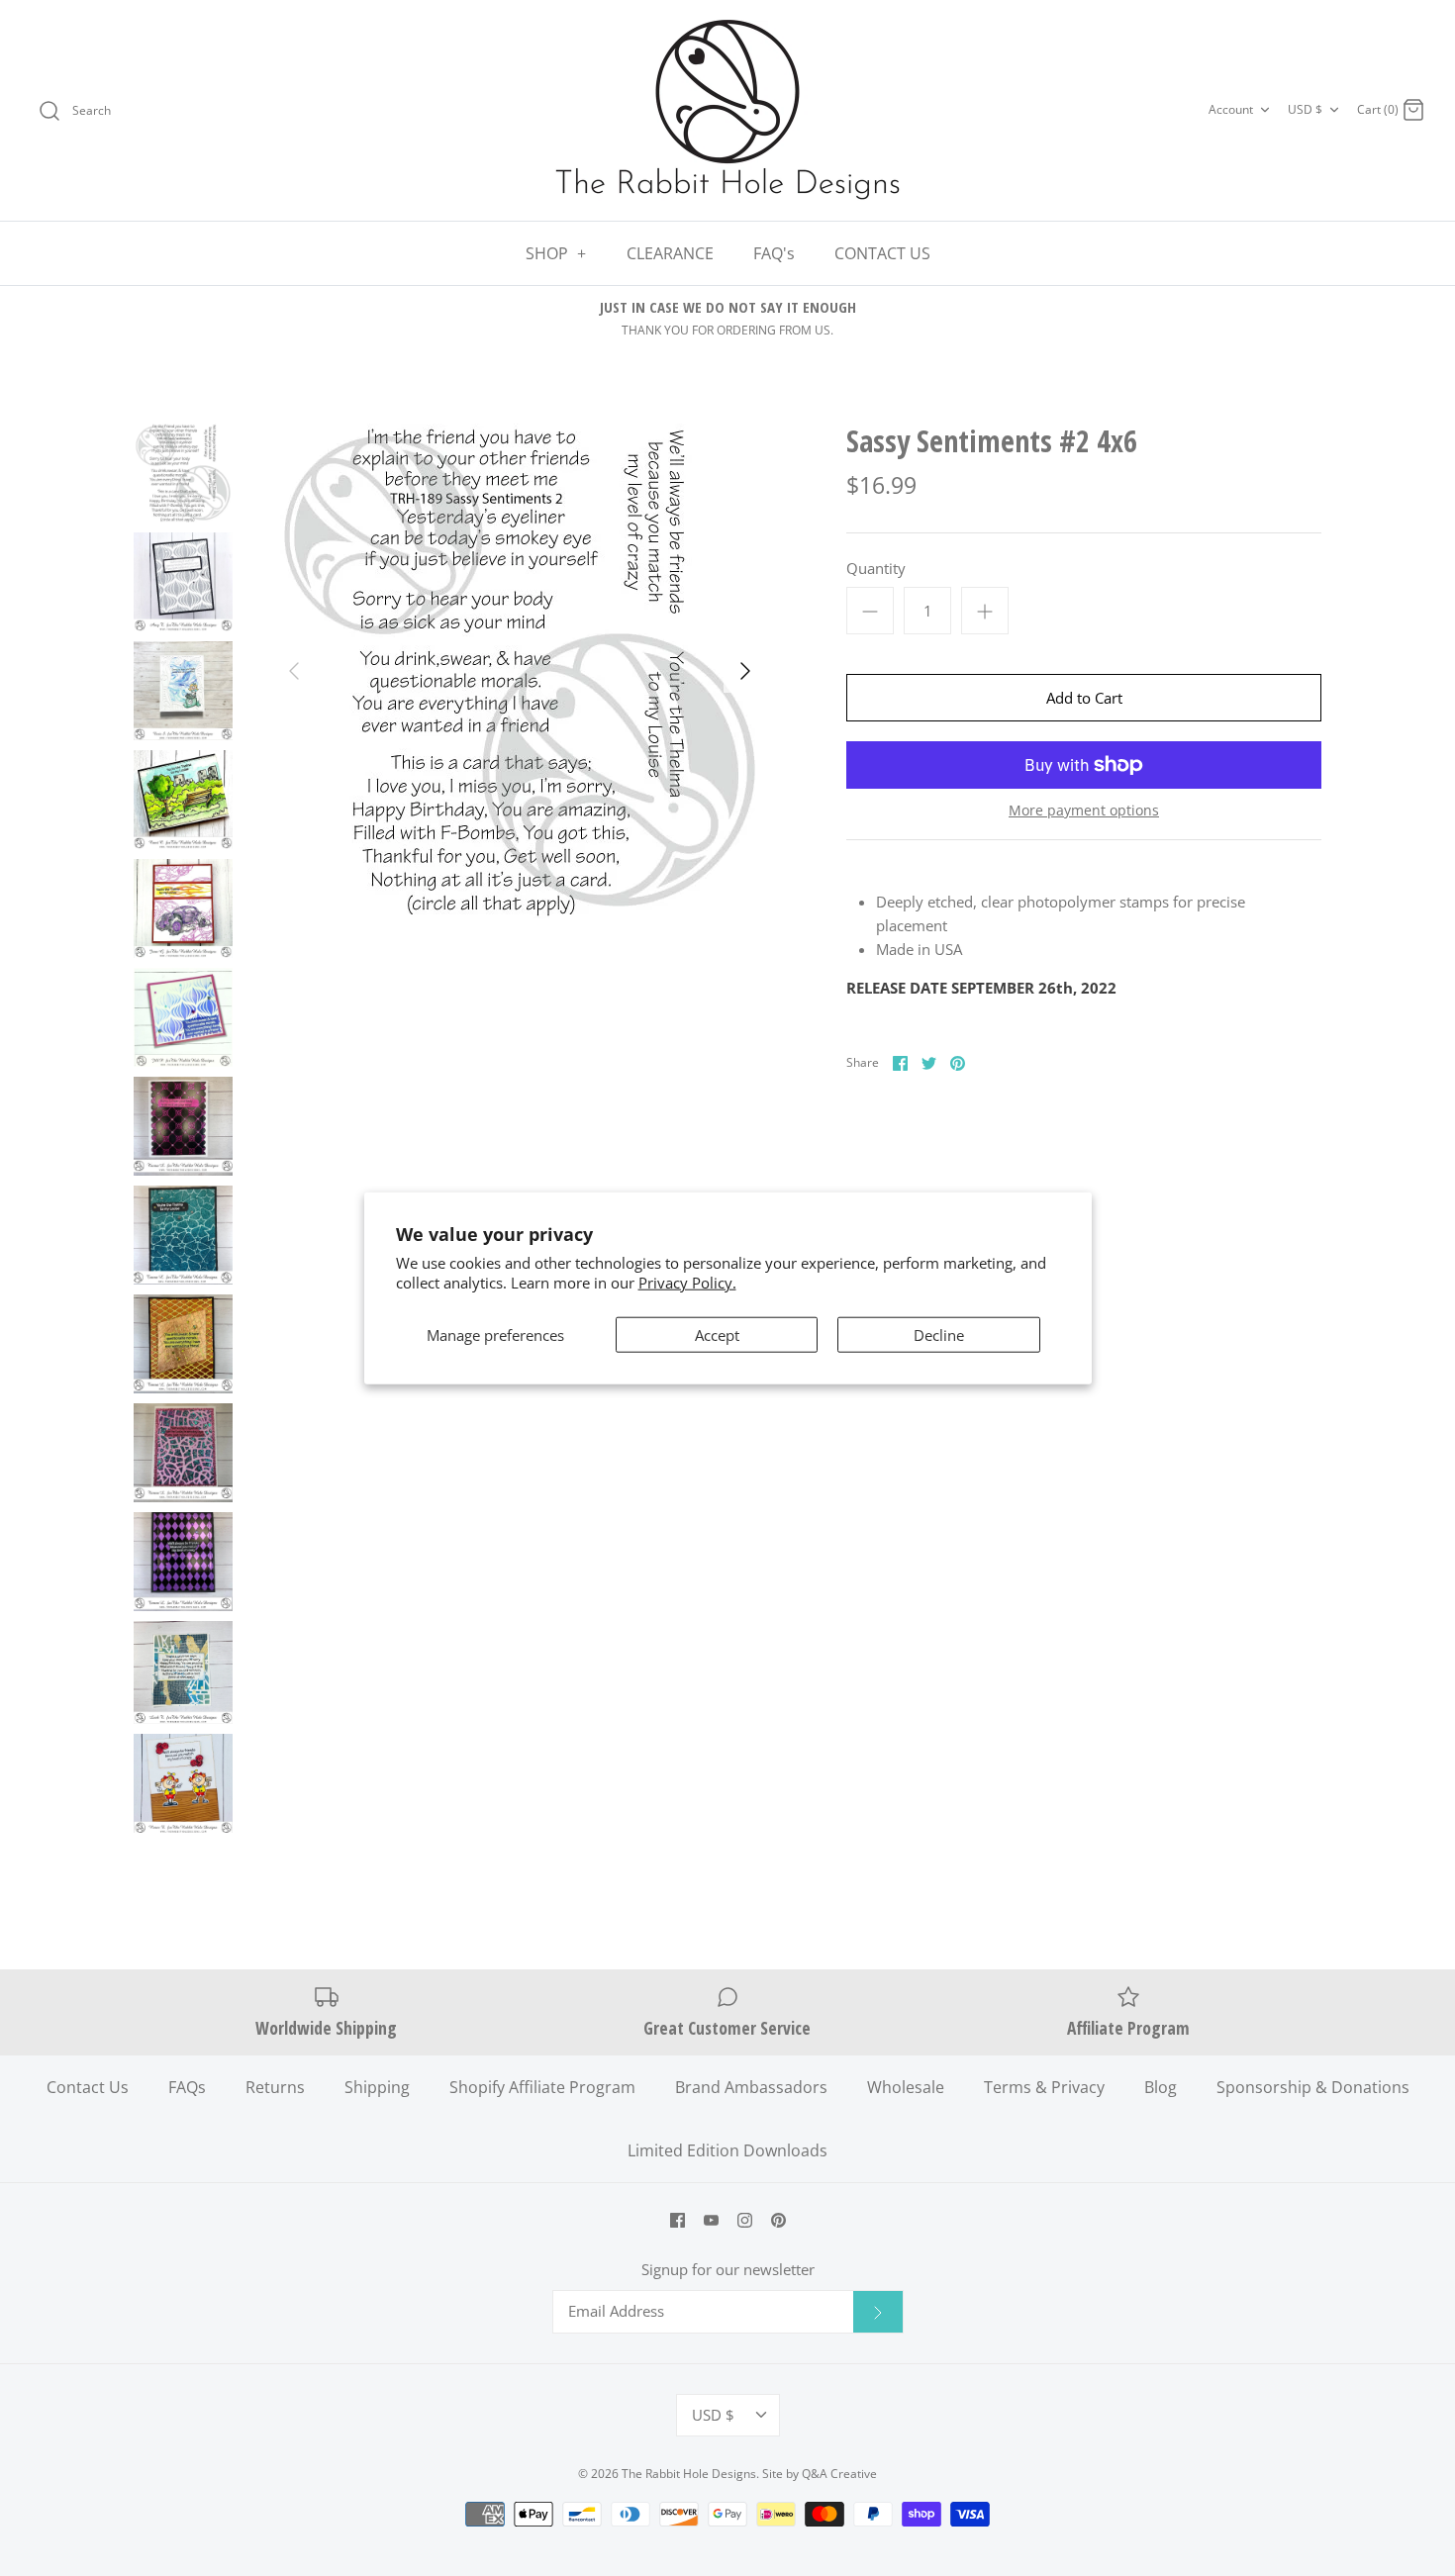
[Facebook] (678, 2220)
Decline (939, 1335)
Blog (1161, 2087)
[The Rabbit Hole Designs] (727, 110)
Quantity (876, 568)
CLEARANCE (670, 253)
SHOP (556, 253)
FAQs (187, 2087)
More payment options (1084, 811)
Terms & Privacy (1044, 2087)
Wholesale (906, 2087)
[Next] (745, 671)
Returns (275, 2087)
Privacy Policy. (687, 1282)
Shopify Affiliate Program (542, 2087)
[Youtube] (711, 2220)
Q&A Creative (839, 2474)
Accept (717, 1335)
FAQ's (774, 253)
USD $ (1305, 109)
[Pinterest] (778, 2220)
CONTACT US (882, 253)
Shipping (377, 2087)
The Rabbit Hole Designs (689, 2474)
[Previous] (294, 671)
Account (1231, 109)
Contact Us (88, 2087)
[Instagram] (745, 2220)
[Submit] (878, 2312)
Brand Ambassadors (751, 2087)
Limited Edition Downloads (727, 2150)
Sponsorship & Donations (1313, 2087)
